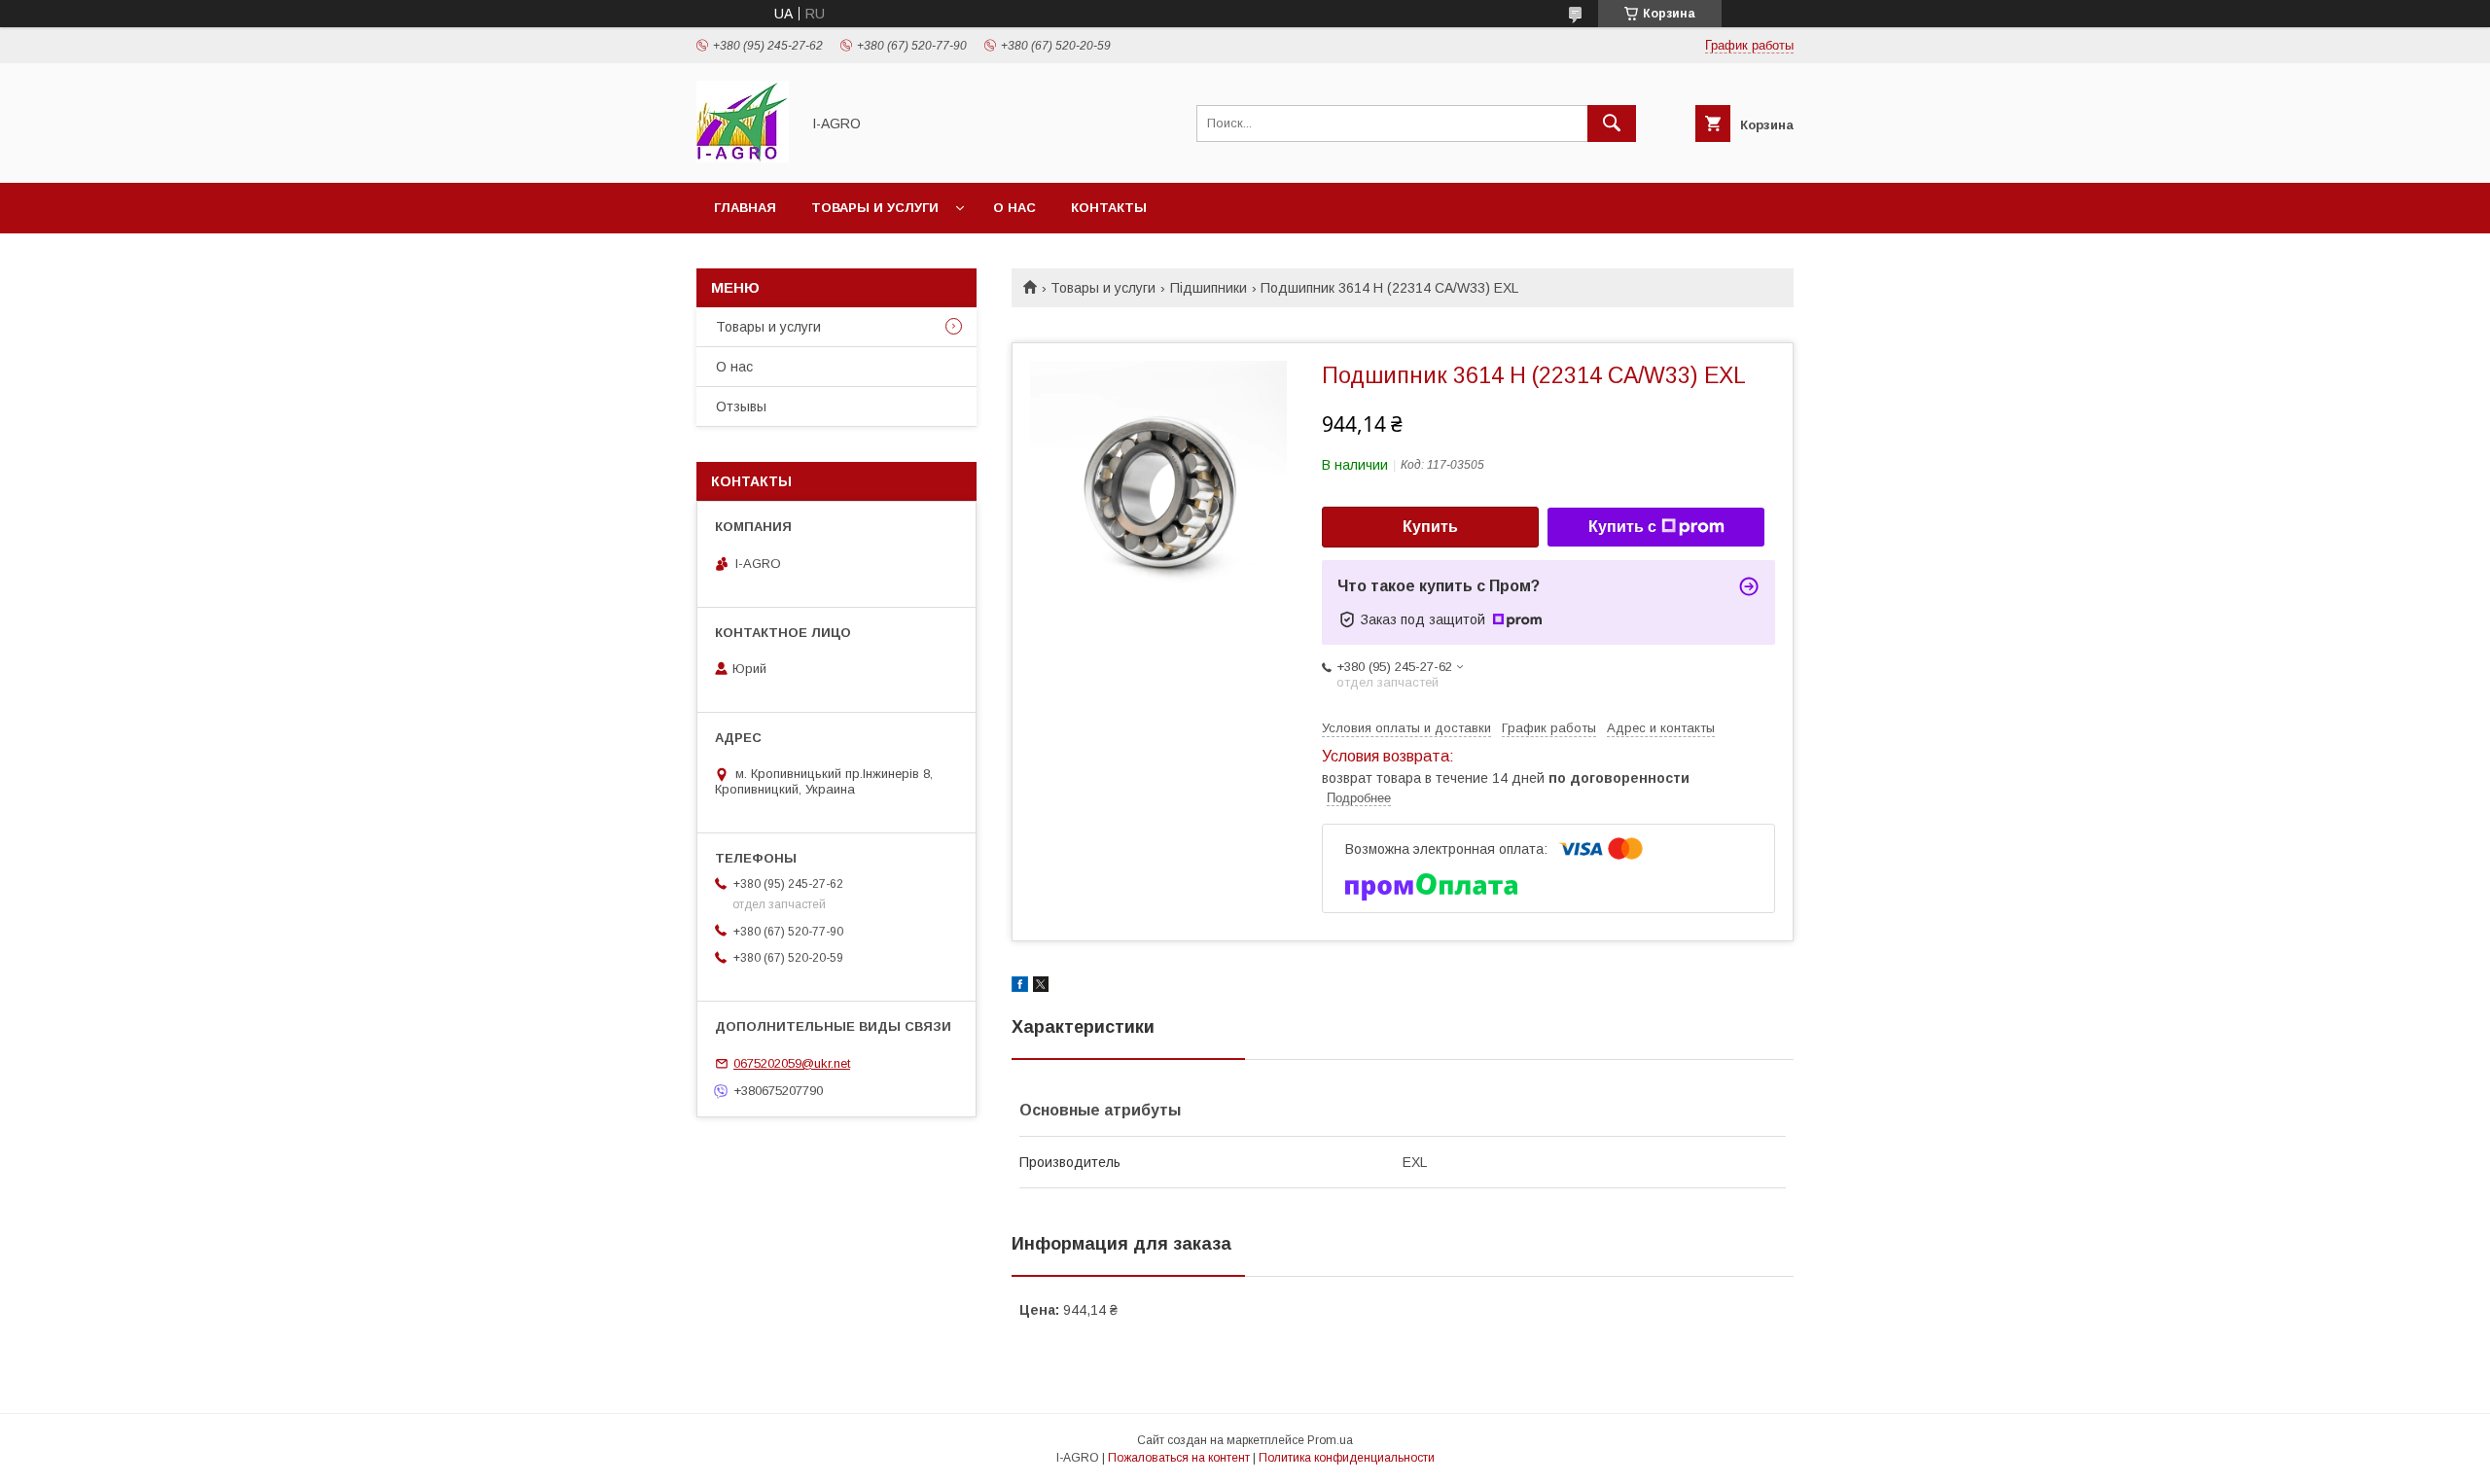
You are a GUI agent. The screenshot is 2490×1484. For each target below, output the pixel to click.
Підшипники (1209, 288)
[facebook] (1020, 987)
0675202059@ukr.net (792, 1063)
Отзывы (741, 406)
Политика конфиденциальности (1347, 1458)
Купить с (1622, 527)
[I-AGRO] (743, 158)
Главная (745, 208)
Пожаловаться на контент (1179, 1458)
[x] (1041, 987)
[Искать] (1612, 124)
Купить (1430, 527)
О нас (1014, 208)
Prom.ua (1330, 1440)
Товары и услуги (875, 208)
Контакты (1109, 208)
